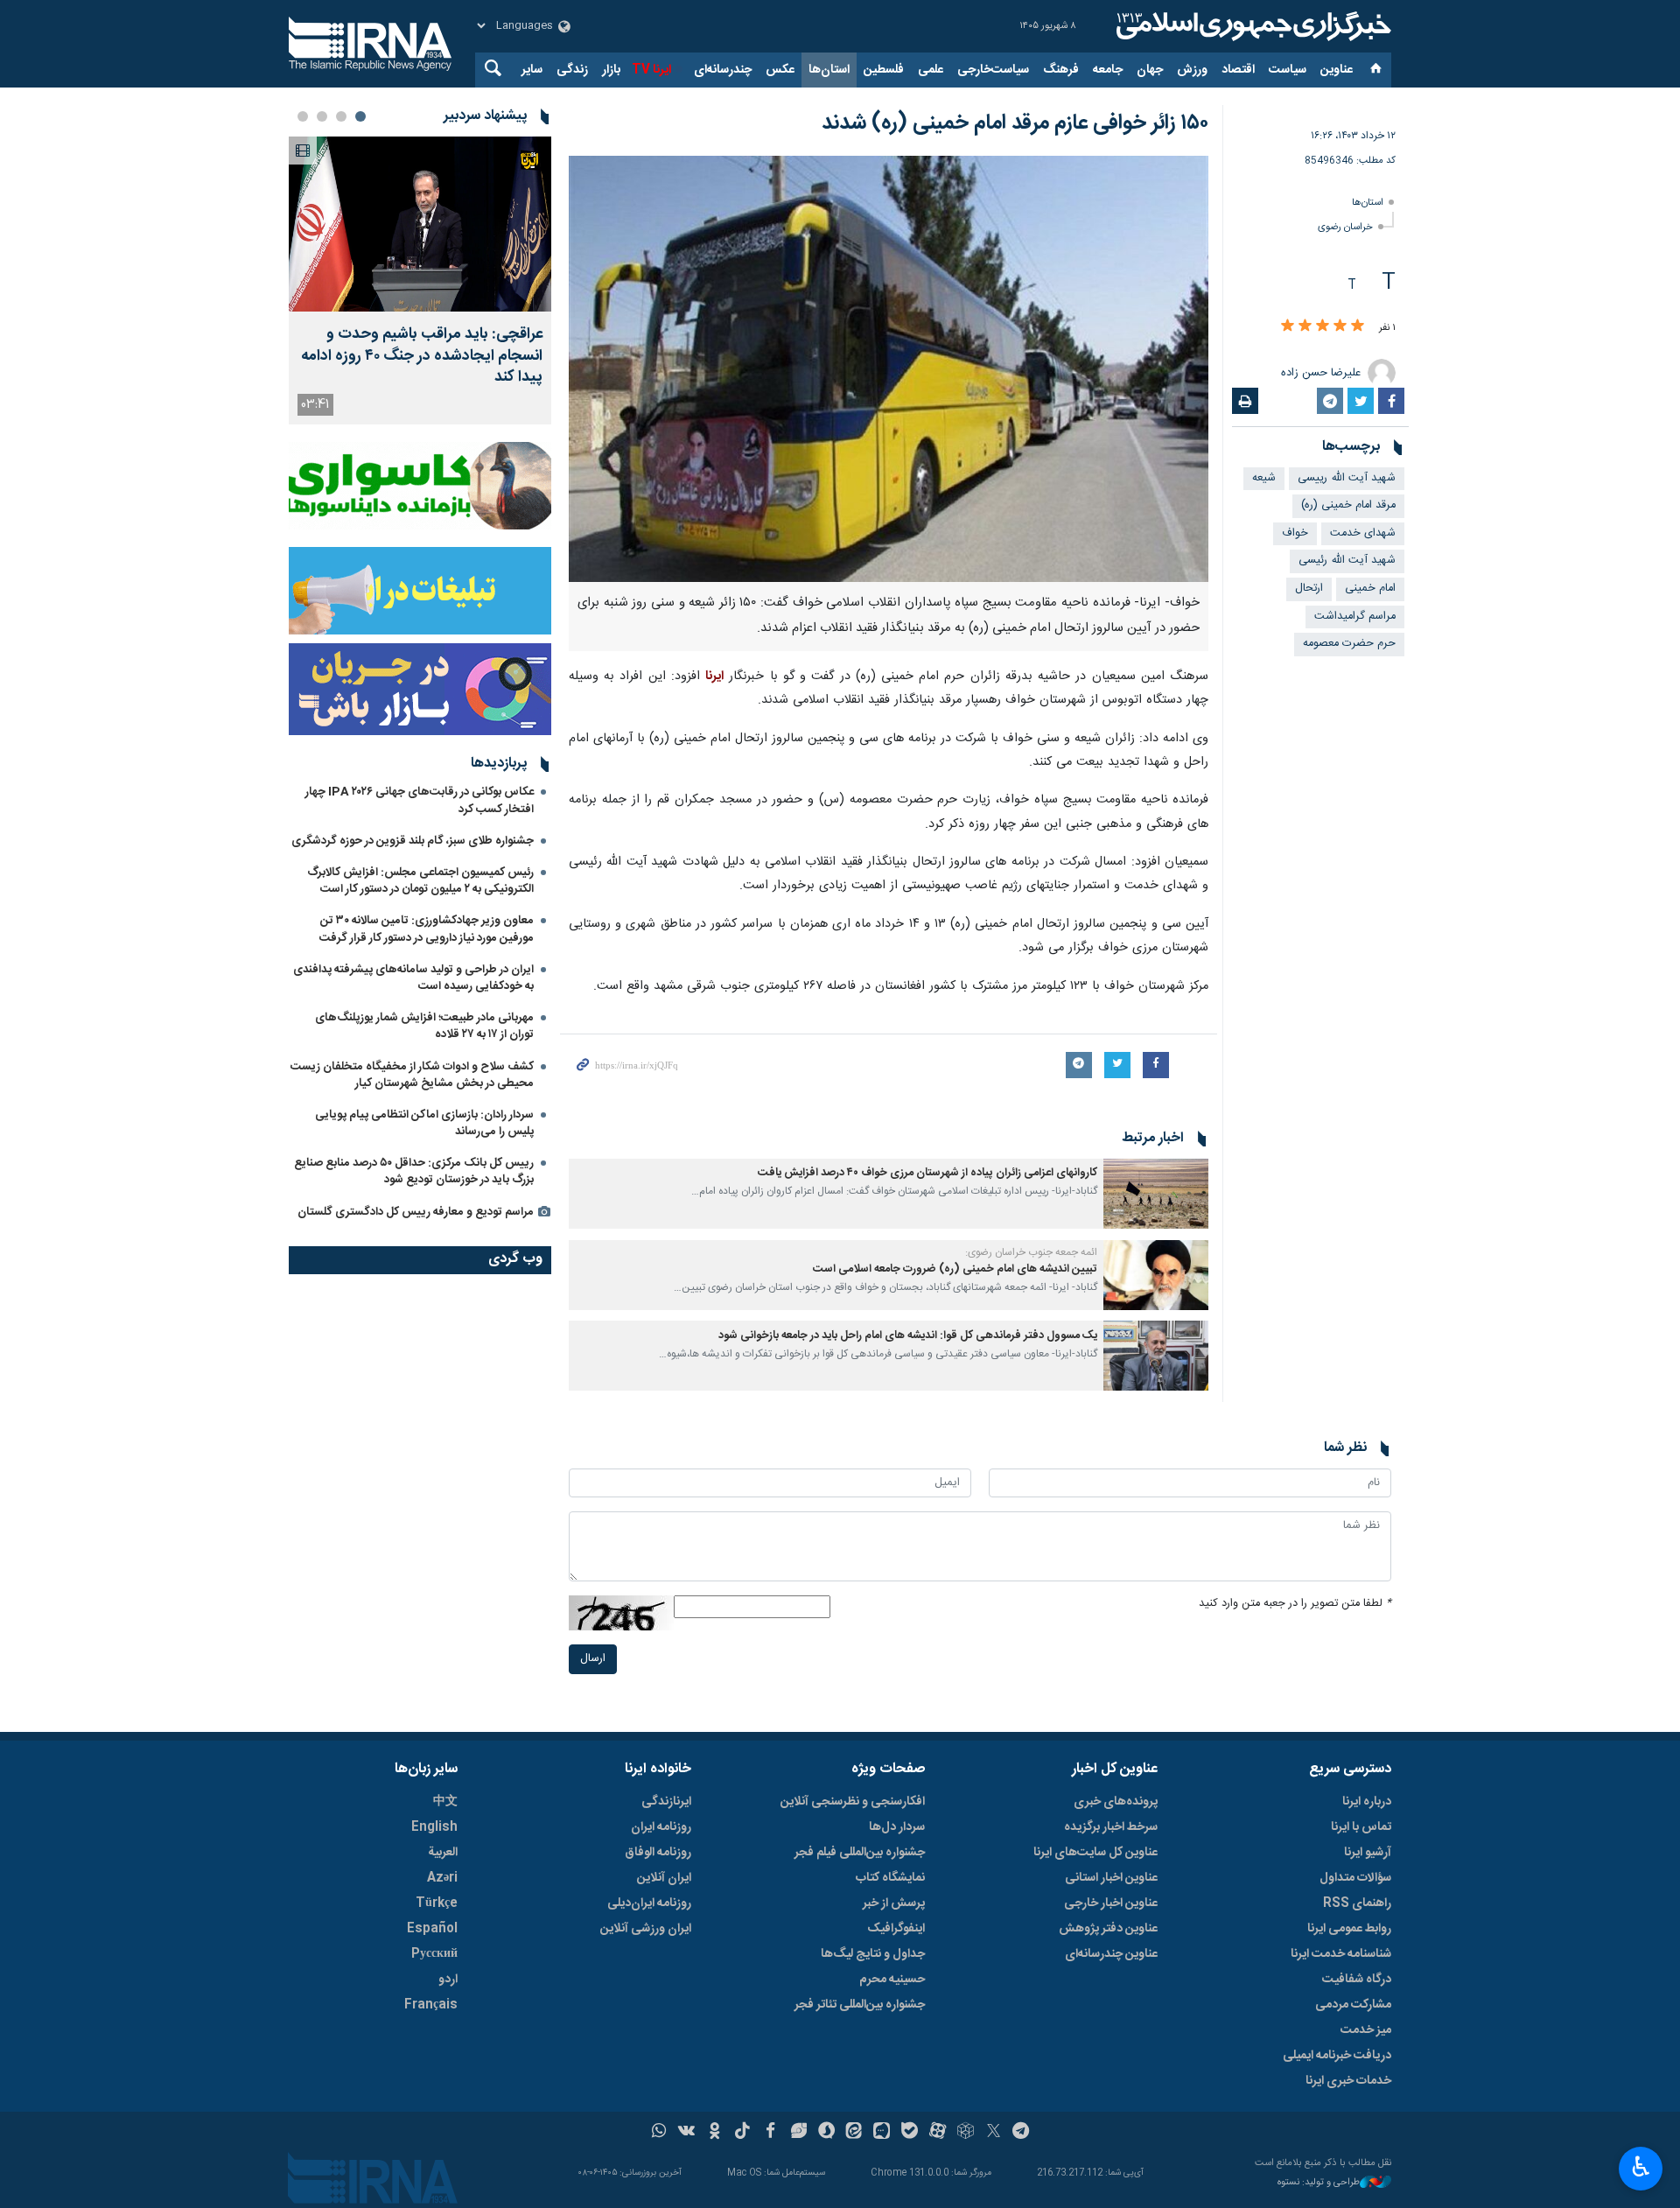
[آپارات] (938, 2133)
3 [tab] (322, 116)
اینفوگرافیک (896, 1929)
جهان (1150, 70)
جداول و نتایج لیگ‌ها (873, 1954)
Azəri (442, 1878)
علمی (931, 70)
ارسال (593, 1659)
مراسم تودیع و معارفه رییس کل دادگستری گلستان (416, 1212)
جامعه (1108, 70)
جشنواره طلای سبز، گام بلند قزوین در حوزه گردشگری (413, 841)
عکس (780, 70)
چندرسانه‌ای (723, 70)
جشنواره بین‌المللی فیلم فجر (860, 1853)
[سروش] (826, 2133)
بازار (611, 70)
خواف (1295, 533)
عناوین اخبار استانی (1111, 1878)
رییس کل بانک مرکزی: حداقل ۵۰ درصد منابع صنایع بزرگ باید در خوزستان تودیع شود (414, 1171)
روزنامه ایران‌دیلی (649, 1903)
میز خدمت (1366, 2030)
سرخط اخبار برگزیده (1111, 1827)
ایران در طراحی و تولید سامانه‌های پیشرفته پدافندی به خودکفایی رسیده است (413, 978)
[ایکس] (994, 2133)
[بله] (910, 2133)
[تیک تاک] (742, 2133)
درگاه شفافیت (1357, 1980)
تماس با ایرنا (1361, 1827)
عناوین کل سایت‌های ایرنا (1095, 1853)
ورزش (1192, 70)
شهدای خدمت (1363, 533)
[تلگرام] (1022, 2133)
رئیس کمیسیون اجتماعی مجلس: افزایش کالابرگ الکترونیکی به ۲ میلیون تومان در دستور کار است (420, 881)
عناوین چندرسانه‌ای (1111, 1954)
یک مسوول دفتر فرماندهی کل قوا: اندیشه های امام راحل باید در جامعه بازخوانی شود (908, 1336)
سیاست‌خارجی (993, 70)
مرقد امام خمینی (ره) (1348, 505)
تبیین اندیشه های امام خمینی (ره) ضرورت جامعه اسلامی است (955, 1269)
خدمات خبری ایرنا (1348, 2081)
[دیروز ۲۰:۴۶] (420, 224)
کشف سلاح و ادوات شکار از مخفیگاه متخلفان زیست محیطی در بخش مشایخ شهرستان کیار (412, 1075)
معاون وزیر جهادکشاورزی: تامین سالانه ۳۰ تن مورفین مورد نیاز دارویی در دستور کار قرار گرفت (427, 929)
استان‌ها (829, 70)
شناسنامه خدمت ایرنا (1341, 1954)
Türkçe (437, 1903)
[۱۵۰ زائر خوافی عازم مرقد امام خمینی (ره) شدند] (889, 369)
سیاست (1288, 70)
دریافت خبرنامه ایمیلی (1337, 2056)
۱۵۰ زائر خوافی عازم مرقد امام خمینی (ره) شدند (1015, 123)
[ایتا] (854, 2133)
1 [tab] (360, 116)
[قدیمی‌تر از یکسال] (1156, 1194)
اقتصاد (1238, 70)
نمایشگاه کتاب (890, 1878)
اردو (448, 1980)
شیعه (1264, 478)
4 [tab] (303, 116)
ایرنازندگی (666, 1802)
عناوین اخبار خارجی (1111, 1903)
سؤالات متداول (1355, 1878)
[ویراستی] (798, 2133)
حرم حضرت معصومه (1349, 644)
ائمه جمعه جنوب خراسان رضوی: (1031, 1252)
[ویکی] (686, 2133)
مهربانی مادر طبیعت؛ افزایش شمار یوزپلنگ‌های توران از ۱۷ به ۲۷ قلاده (424, 1026)
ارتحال (1309, 589)
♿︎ (1641, 2167)
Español (432, 1929)
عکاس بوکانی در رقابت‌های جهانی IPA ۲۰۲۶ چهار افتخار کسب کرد (420, 800)
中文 (445, 1802)
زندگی (572, 70)
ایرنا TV (651, 70)
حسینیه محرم (892, 1980)
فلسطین (884, 70)
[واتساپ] (659, 2133)
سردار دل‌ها (897, 1827)
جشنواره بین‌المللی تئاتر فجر (860, 2005)
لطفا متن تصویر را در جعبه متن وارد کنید (1295, 1604)
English (434, 1827)
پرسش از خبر (894, 1903)
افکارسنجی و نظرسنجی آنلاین (853, 1802)
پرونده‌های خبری (1116, 1802)
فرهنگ (1061, 70)
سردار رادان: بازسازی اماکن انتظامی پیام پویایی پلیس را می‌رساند (424, 1123)
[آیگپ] (882, 2133)
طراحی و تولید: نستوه (1319, 2183)
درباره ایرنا (1367, 1802)
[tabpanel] (420, 280)
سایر (532, 70)
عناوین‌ (1337, 70)
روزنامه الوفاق (658, 1853)
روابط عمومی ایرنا (1349, 1929)
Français (431, 2005)
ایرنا (1251, 26)
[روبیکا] (966, 2133)
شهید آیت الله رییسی (1347, 478)
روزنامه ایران (661, 1827)
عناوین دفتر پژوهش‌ (1108, 1929)
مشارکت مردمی (1353, 2005)
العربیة (443, 1853)
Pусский (434, 1954)
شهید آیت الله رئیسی (1347, 561)
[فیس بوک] (770, 2133)
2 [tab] (341, 116)
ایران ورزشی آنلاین (646, 1929)
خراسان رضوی (1345, 227)
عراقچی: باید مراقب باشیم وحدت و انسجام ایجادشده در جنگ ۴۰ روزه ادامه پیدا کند (422, 356)
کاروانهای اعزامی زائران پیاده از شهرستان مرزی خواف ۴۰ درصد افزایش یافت (927, 1173)
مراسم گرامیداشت (1355, 617)
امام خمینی (1370, 589)
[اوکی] (714, 2133)
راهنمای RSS (1357, 1903)
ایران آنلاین (664, 1878)
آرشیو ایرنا (1368, 1853)
